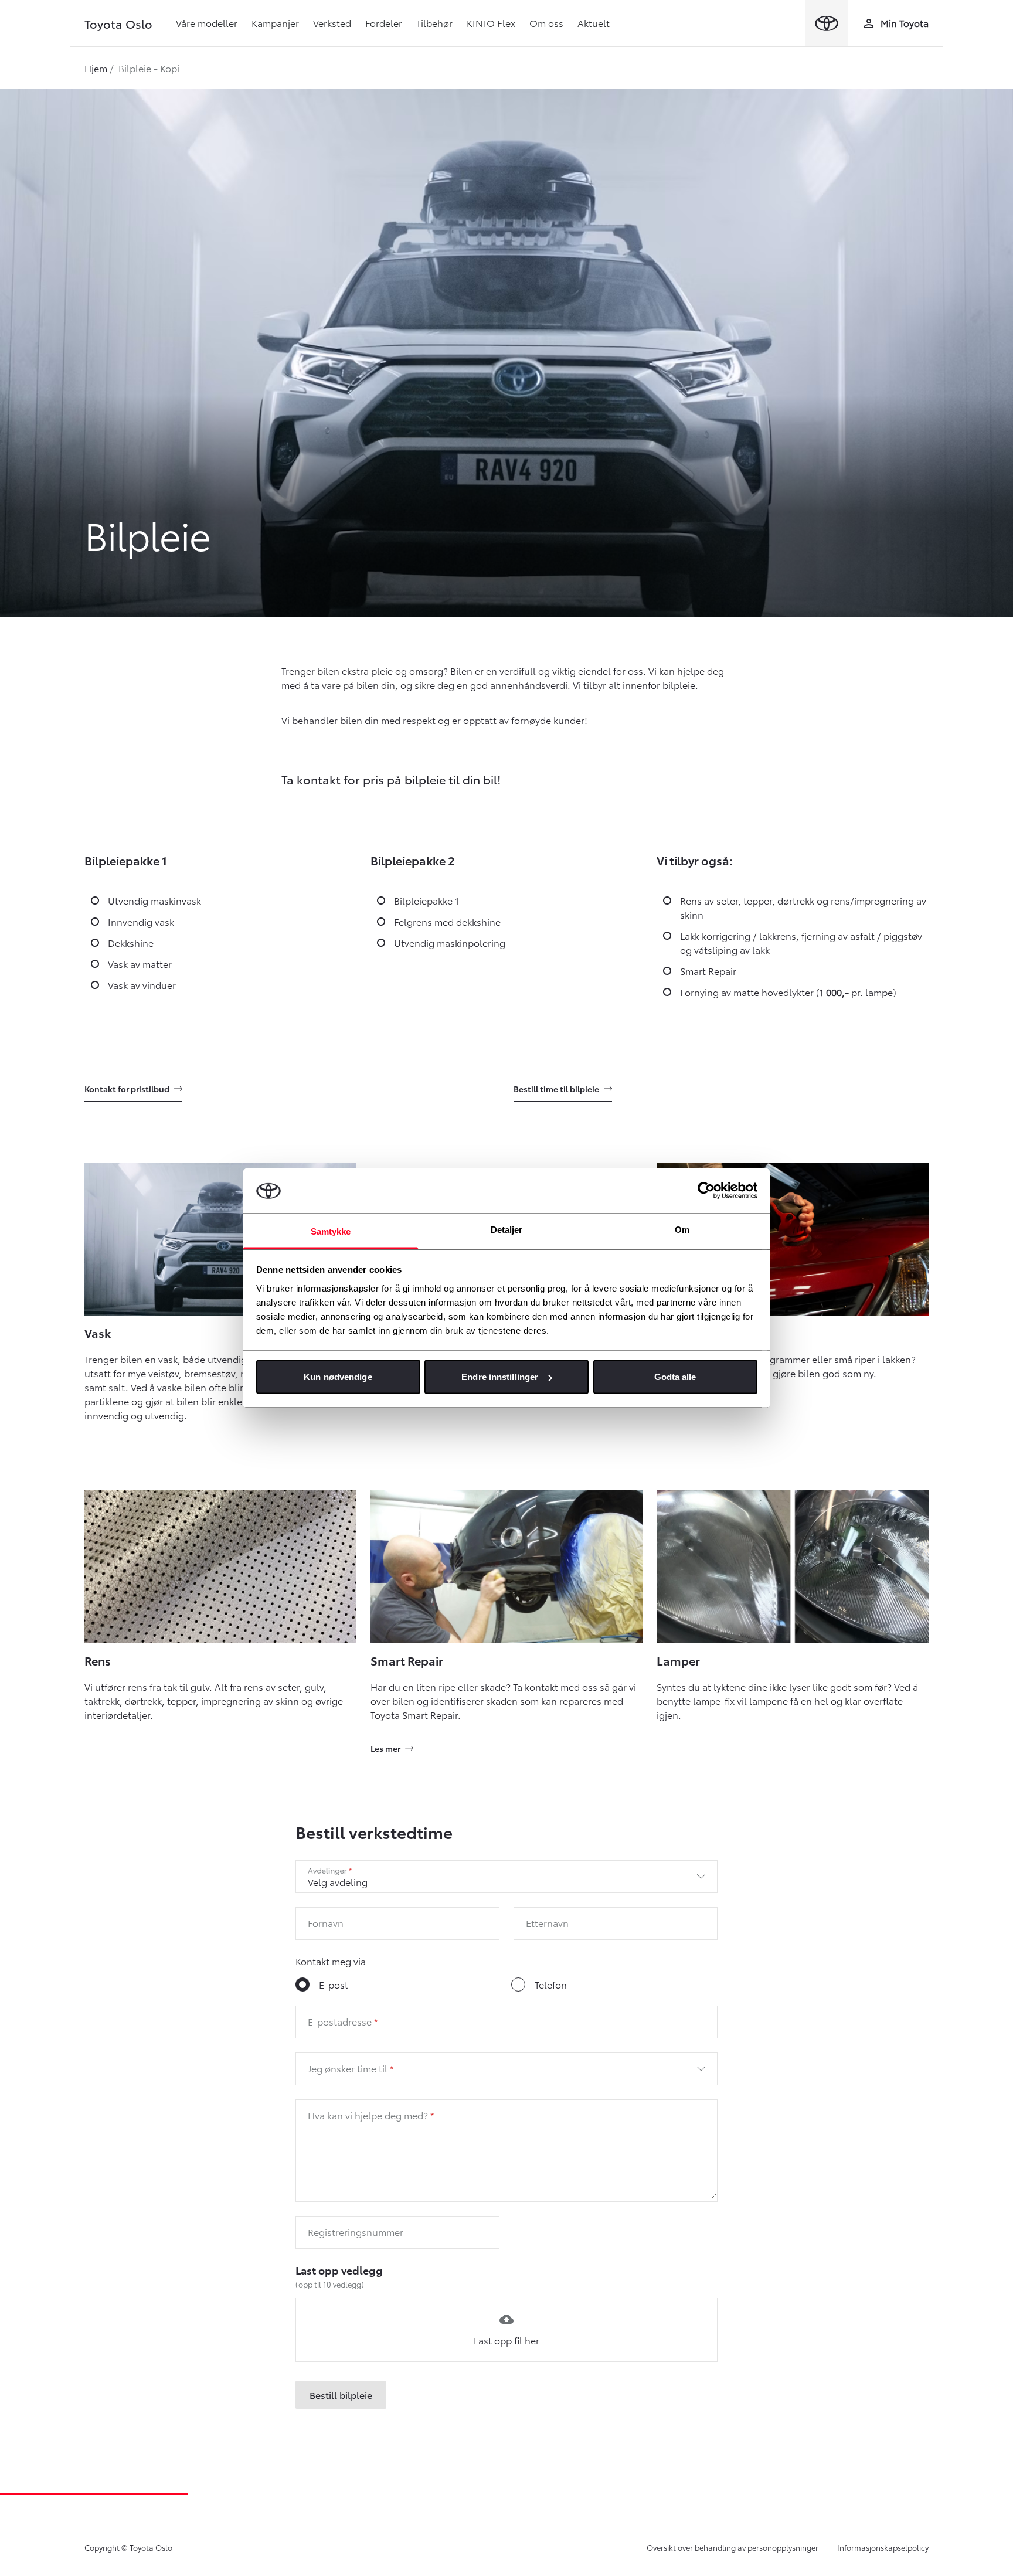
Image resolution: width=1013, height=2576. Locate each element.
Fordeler (384, 23)
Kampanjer (275, 23)
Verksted (332, 23)
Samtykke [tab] (331, 1231)
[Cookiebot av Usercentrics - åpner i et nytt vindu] (706, 1191)
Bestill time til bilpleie (556, 1089)
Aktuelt (594, 23)
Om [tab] (682, 1229)
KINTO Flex (491, 23)
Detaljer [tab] (507, 1229)
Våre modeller (207, 23)
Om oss (546, 23)
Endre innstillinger (500, 1377)
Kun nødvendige (338, 1377)
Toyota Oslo (118, 23)
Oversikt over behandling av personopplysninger (732, 2547)
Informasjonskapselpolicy (883, 2547)
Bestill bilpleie (341, 2395)
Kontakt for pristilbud (127, 1089)
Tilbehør (434, 23)
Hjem (96, 68)
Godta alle (675, 1377)
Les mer (385, 1748)
